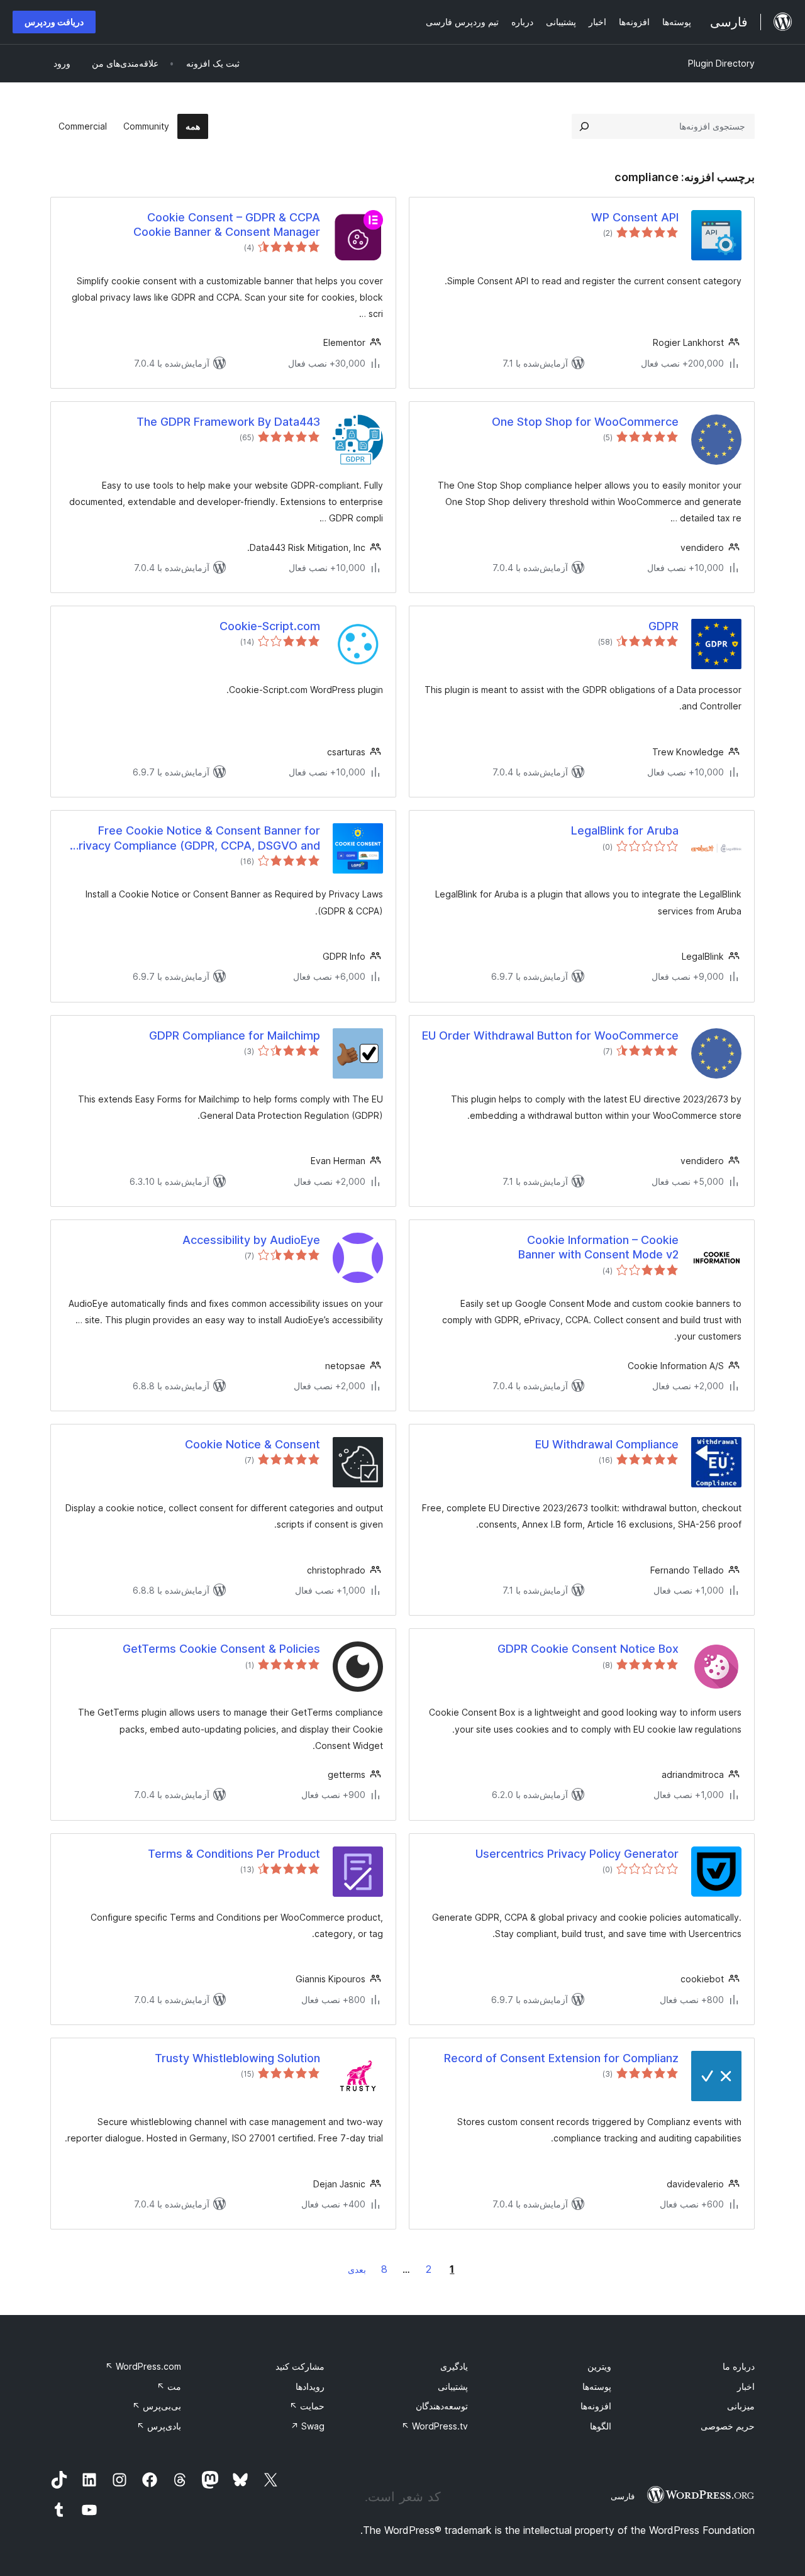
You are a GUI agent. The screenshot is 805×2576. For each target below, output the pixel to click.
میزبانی (741, 2406)
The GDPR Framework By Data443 (228, 422)
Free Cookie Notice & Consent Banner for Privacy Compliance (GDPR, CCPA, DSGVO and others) (196, 838)
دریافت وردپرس (54, 22)
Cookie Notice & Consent (253, 1444)
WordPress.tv (435, 2426)
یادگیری (454, 2366)
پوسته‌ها (597, 2386)
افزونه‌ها (596, 2406)
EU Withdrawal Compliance (607, 1444)
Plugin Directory (721, 63)
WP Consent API (635, 217)
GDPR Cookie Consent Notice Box (588, 1649)
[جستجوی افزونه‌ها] (584, 126)
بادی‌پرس (159, 2426)
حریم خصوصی (728, 2426)
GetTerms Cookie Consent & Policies (221, 1649)
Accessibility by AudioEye (251, 1240)
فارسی (623, 2496)
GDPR (663, 626)
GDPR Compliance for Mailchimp (235, 1035)
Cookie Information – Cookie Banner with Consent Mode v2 (598, 1247)
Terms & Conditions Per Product (234, 1854)
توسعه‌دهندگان (442, 2406)
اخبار (746, 2386)
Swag (308, 2426)
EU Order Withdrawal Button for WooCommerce (550, 1035)
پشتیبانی (453, 2386)
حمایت (307, 2406)
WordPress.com (143, 2366)
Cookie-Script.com (270, 626)
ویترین (599, 2366)
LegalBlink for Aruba (625, 830)
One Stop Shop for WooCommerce (585, 422)
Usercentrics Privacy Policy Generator (577, 1854)
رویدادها (310, 2386)
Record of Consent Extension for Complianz (561, 2058)
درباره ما (739, 2366)
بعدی (357, 2269)
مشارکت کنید (300, 2366)
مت (169, 2386)
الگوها (601, 2426)
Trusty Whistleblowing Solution (237, 2058)
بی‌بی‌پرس (157, 2406)
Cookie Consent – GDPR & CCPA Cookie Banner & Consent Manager (227, 225)
